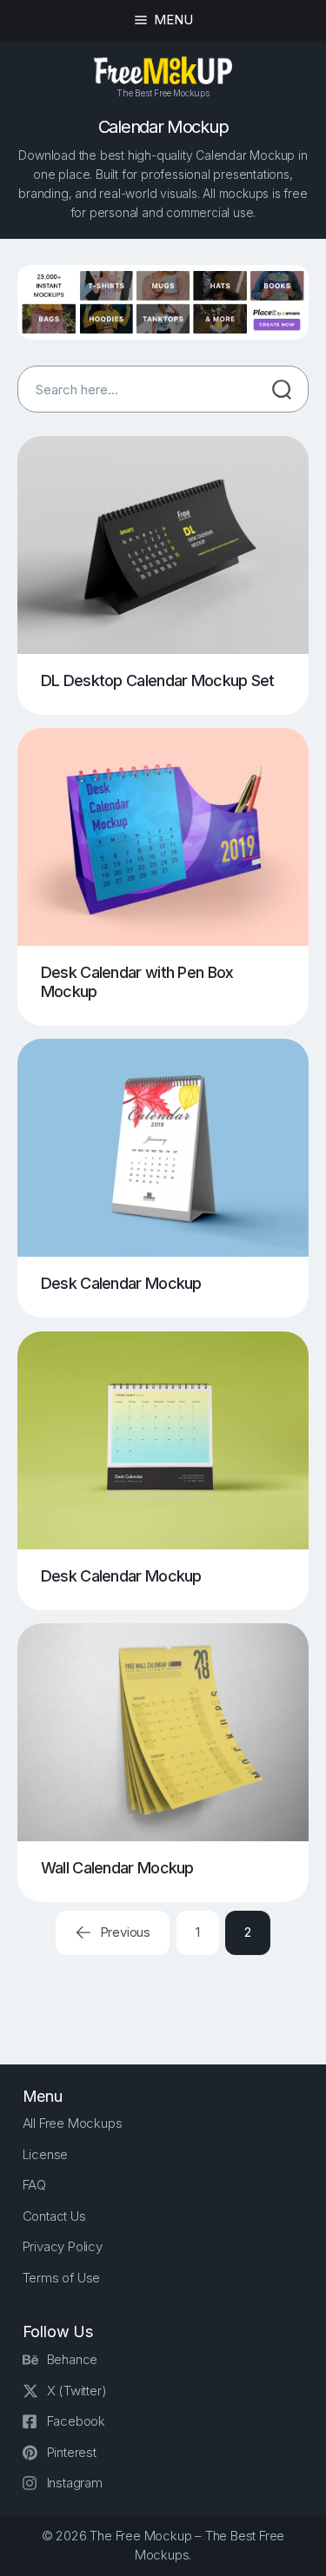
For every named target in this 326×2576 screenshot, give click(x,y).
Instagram (75, 2483)
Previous (123, 1932)
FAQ (34, 2185)
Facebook (76, 2421)
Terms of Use (62, 2278)
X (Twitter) (77, 2391)
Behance (73, 2359)
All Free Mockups (73, 2123)
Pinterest (72, 2452)
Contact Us (54, 2216)
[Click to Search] (282, 389)
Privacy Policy (63, 2246)
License (46, 2154)
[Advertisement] (172, 1994)
